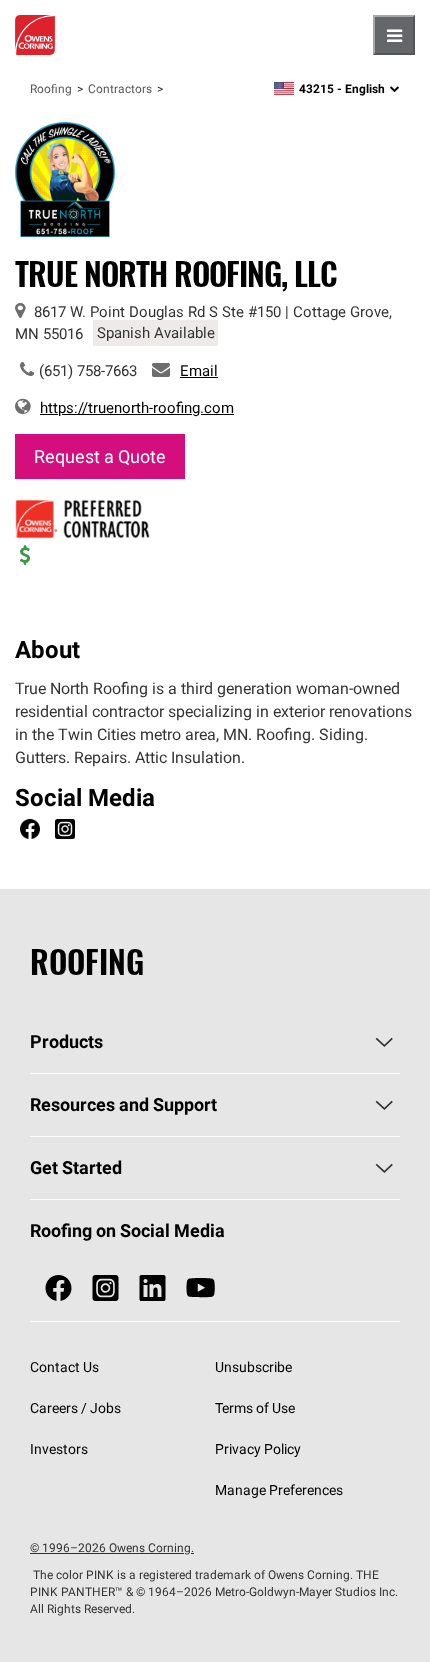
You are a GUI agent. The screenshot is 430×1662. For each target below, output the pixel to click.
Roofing (51, 88)
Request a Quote (100, 456)
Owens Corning (35, 35)
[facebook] (58, 1288)
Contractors (120, 88)
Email (199, 370)
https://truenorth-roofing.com (137, 407)
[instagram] (105, 1288)
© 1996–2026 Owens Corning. (112, 1547)
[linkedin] (152, 1288)
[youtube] (200, 1288)
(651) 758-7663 (88, 370)
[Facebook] (30, 832)
